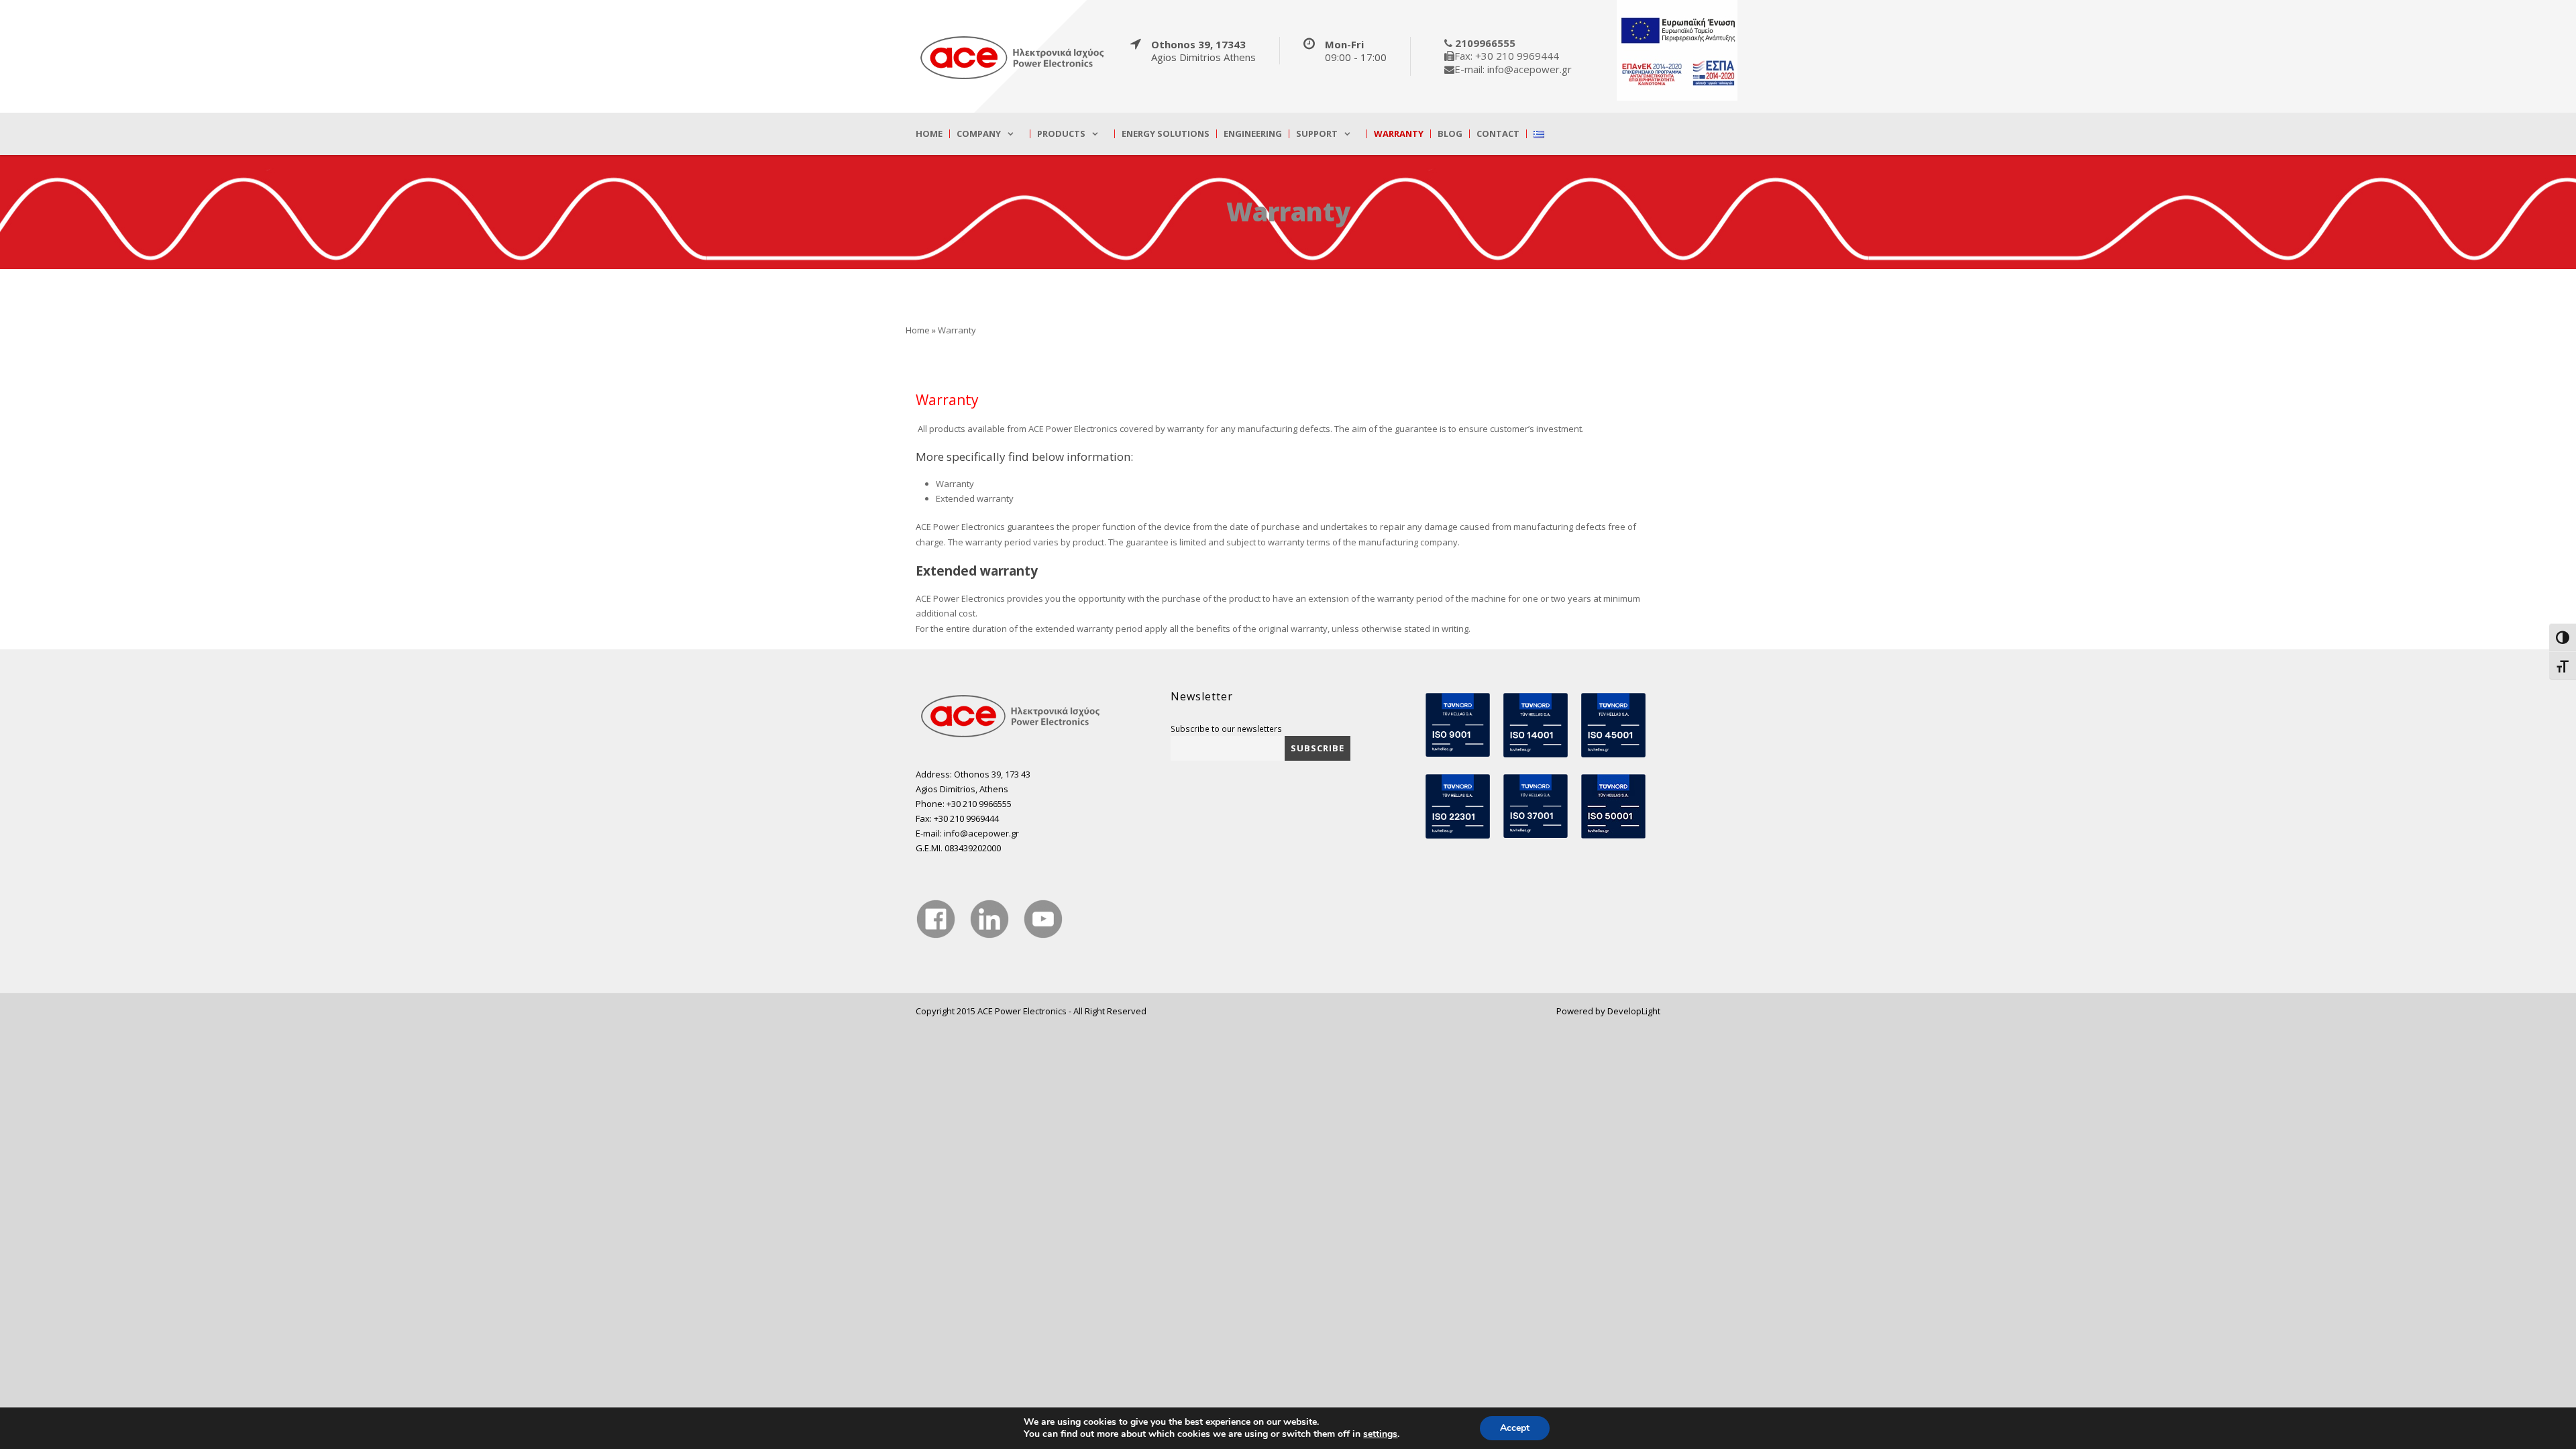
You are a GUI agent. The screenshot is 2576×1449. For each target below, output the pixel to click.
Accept (1515, 1428)
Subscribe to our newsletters (1226, 729)
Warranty (1399, 134)
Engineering (1253, 134)
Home (929, 134)
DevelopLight (1634, 1011)
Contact (1498, 134)
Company (979, 134)
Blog (1450, 134)
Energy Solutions (1166, 134)
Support (1317, 134)
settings (1380, 1434)
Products (1061, 134)
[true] (1013, 57)
